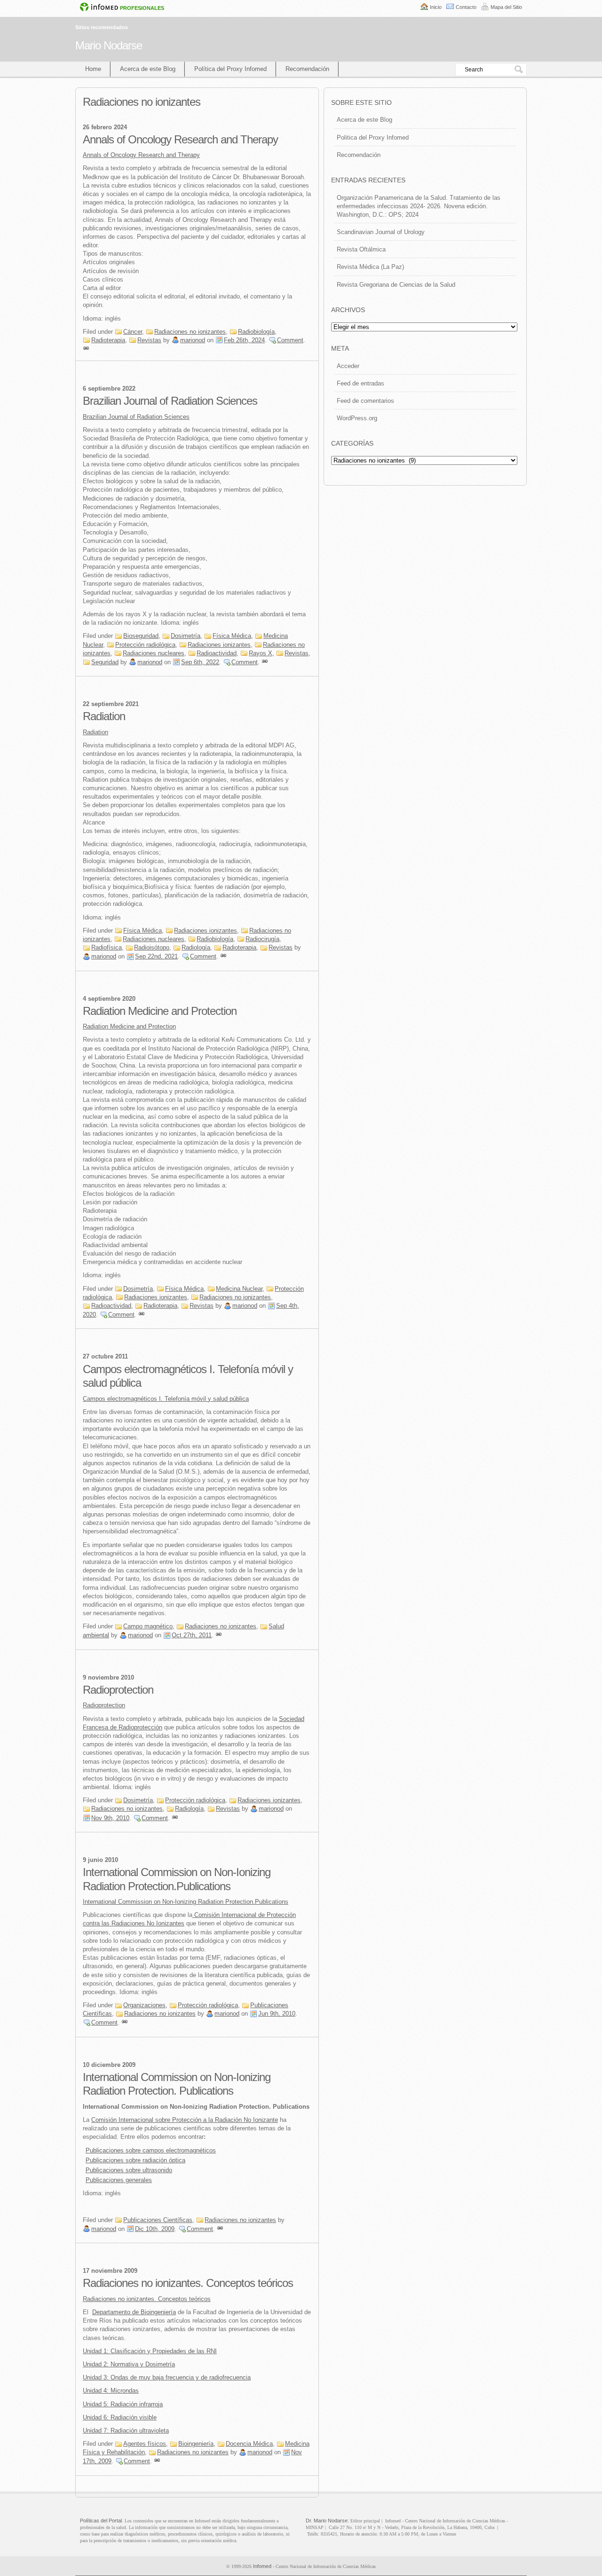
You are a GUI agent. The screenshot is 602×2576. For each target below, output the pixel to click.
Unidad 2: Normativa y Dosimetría (129, 2364)
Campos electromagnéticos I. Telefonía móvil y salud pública (166, 1399)
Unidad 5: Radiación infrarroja (123, 2404)
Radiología (196, 947)
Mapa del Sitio (506, 7)
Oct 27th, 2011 (192, 1635)
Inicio (436, 7)
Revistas (149, 340)
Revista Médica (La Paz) (370, 267)
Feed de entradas (360, 383)
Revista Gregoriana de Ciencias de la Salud (396, 285)
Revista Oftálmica (361, 249)
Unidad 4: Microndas (111, 2391)
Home (93, 69)
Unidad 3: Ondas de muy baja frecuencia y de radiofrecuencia (167, 2377)
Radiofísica (107, 947)
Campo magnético (148, 1626)
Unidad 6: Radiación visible (120, 2417)
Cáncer (133, 332)
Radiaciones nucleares (154, 653)
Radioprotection (118, 1690)
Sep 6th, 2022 (200, 662)
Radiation (104, 716)
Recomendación (307, 69)
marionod (193, 340)
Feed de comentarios (365, 401)
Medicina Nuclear (239, 1289)
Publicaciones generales (119, 2180)
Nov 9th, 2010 (110, 1818)
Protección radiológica (145, 645)
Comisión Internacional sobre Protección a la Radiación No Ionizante (185, 2120)
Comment (290, 340)
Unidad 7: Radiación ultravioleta (126, 2431)
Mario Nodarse (109, 45)
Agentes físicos (145, 2444)
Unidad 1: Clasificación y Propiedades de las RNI (150, 2351)
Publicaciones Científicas (158, 2220)
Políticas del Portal (101, 2521)
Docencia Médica (249, 2444)
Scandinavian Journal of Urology (381, 232)
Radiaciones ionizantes (219, 645)
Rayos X (261, 653)
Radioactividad (217, 653)
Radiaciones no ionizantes (190, 332)
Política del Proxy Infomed (230, 69)
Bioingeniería (196, 2444)
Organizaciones (144, 2005)
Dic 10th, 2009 (155, 2229)
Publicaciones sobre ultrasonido (129, 2170)
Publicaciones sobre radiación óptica (135, 2160)
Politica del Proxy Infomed (373, 137)
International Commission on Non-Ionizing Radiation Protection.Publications (186, 1902)
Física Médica (232, 636)
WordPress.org (357, 418)
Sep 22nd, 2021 (156, 956)
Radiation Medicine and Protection (160, 1011)
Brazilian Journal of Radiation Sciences (170, 401)
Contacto (466, 7)
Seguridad (105, 662)
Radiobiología (256, 332)
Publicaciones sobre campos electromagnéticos (151, 2150)
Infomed (262, 2566)
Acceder (348, 366)
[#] (86, 349)
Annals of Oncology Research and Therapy (180, 139)
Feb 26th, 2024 (244, 340)
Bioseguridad (141, 636)
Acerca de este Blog (148, 69)
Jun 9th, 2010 (277, 2014)
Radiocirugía (262, 939)
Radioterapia (108, 340)
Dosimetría (186, 636)
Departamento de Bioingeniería (134, 2312)
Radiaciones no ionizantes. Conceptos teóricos (188, 2283)
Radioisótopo (152, 947)
